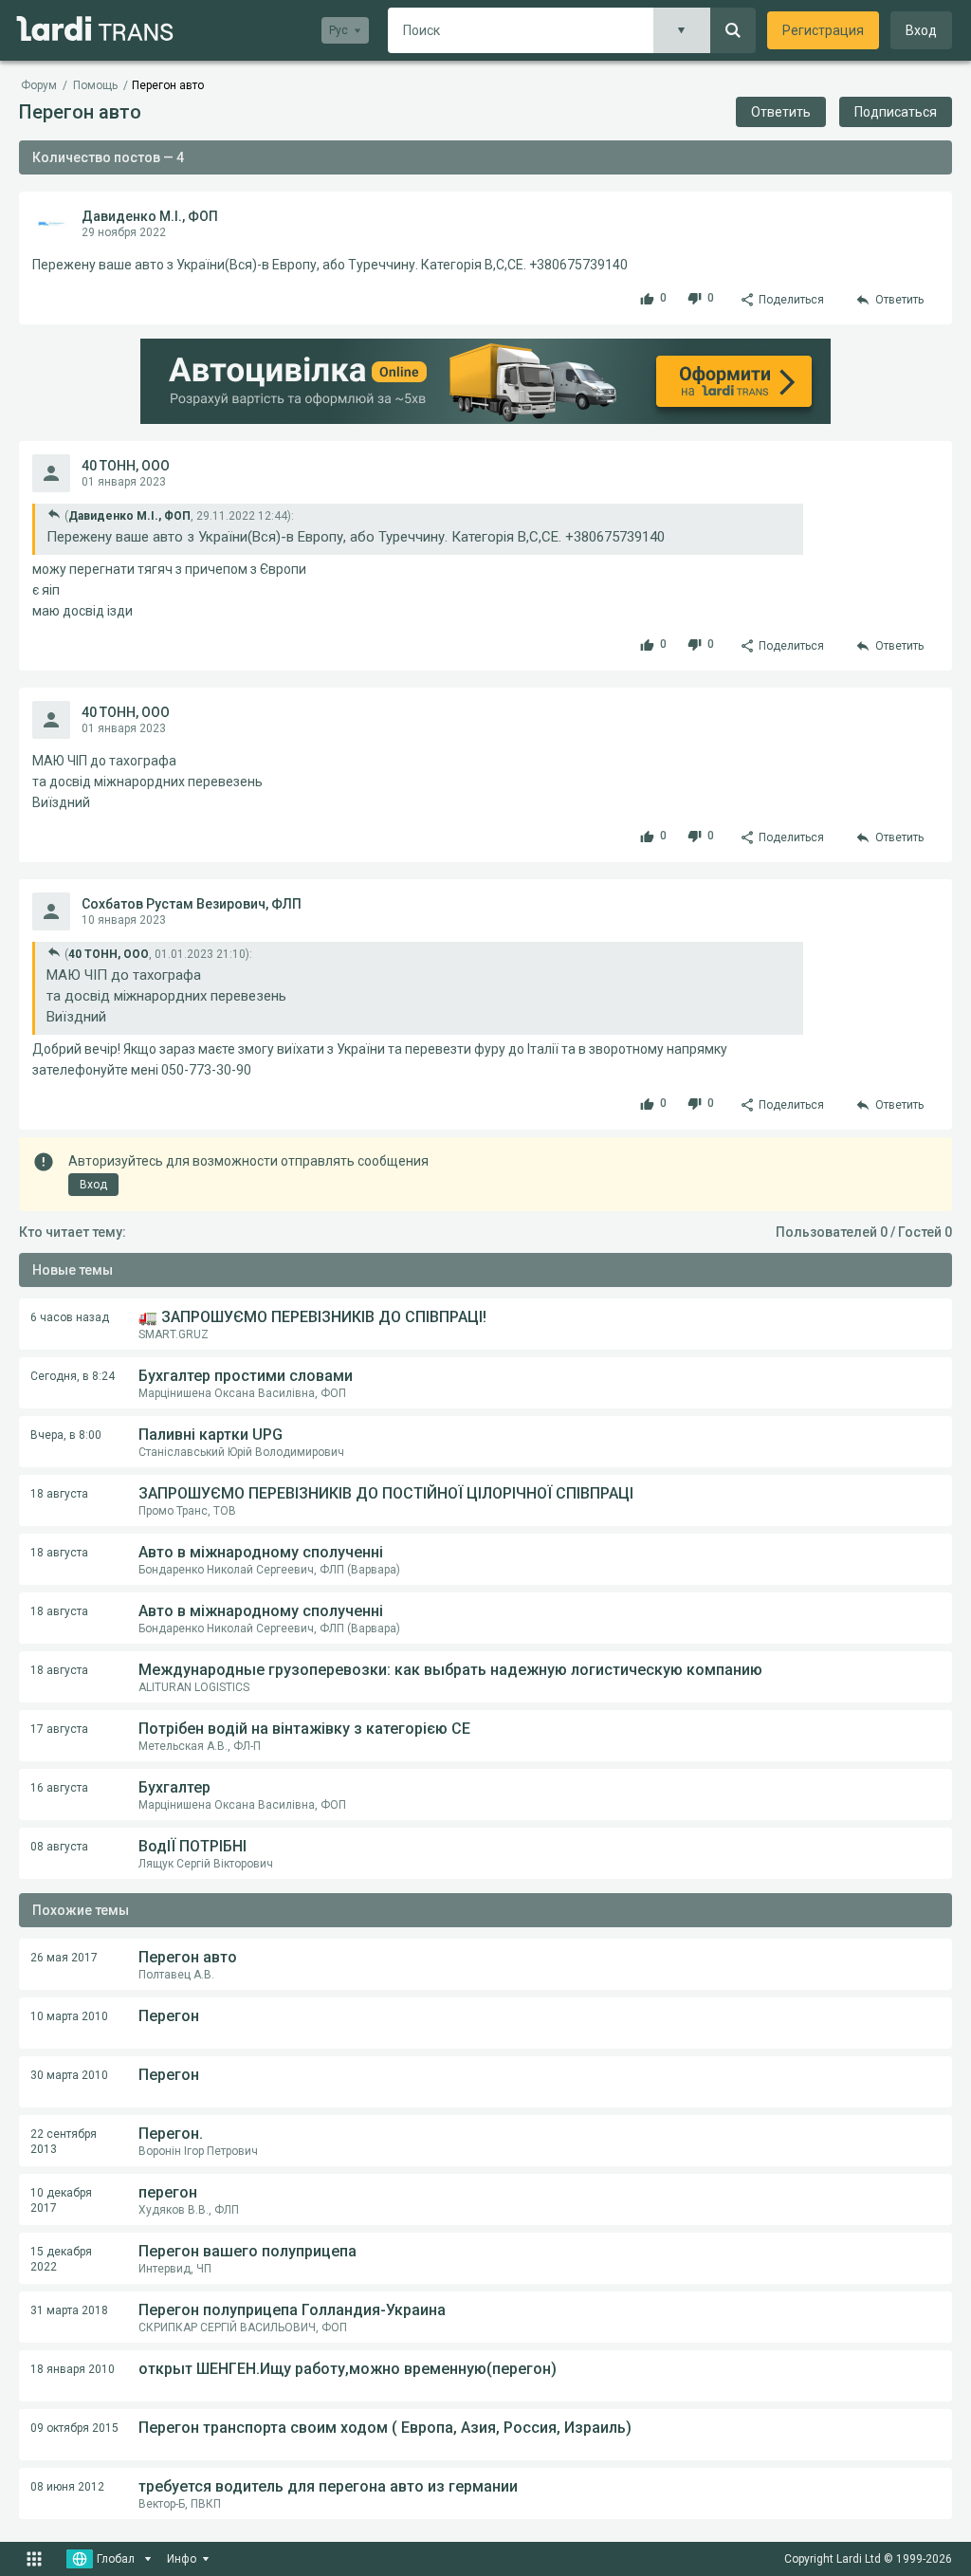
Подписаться (896, 112)
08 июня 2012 (67, 2487)
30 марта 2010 (69, 2075)
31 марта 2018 (69, 2310)
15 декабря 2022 (61, 2259)
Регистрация (823, 30)
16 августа (59, 1788)
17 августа (59, 1729)
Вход (921, 30)
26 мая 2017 (64, 1958)
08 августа (59, 1847)
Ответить (781, 112)
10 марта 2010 (69, 2016)
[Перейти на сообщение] (54, 514)
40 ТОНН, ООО (126, 466)
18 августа (59, 1494)
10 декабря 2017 (61, 2200)
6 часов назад (70, 1317)
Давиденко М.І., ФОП (150, 216)
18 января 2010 (73, 2369)
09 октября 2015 (74, 2428)
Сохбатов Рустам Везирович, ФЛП (192, 904)
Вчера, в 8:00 (66, 1435)
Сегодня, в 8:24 (73, 1376)
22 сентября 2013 (64, 2142)
